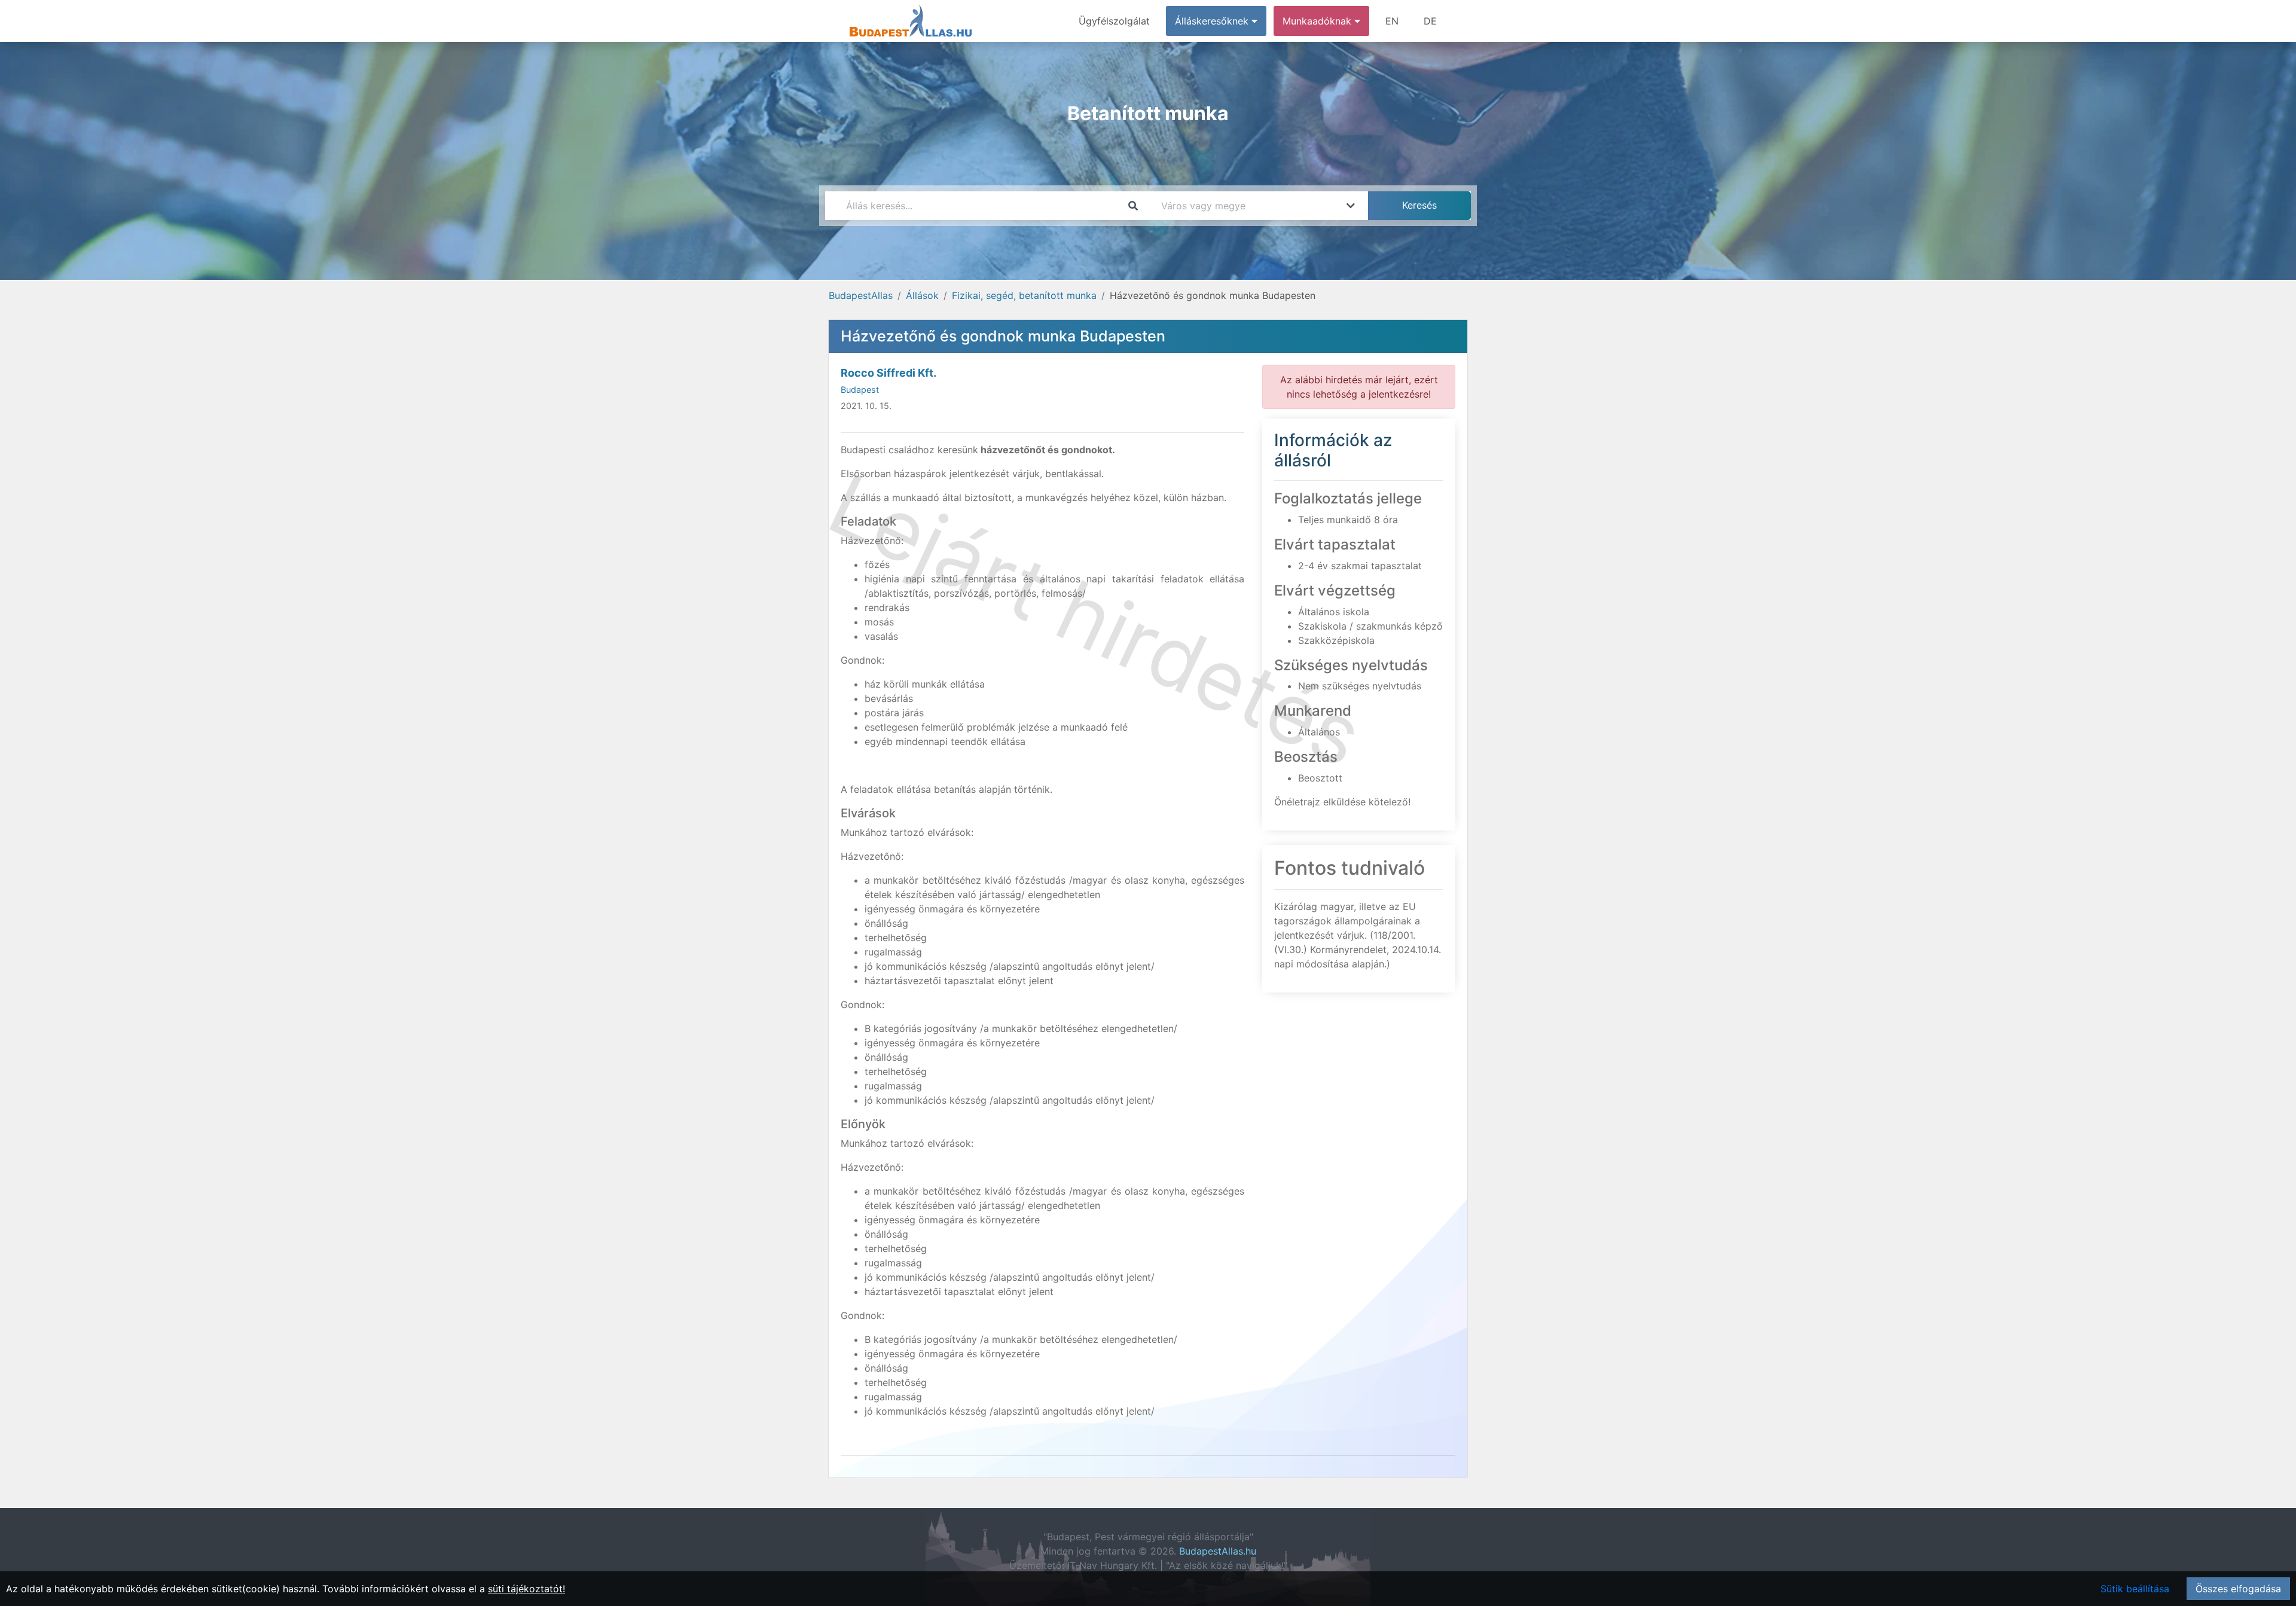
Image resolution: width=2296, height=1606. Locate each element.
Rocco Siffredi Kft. (889, 373)
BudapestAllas (861, 295)
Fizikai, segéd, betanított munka (1024, 295)
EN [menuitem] (1392, 21)
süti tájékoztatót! (526, 1589)
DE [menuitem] (1430, 21)
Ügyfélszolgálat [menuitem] (1114, 21)
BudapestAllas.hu (1218, 1551)
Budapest (860, 390)
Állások (922, 295)
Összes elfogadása (2238, 1589)
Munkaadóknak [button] (1318, 21)
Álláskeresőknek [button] (1213, 21)
